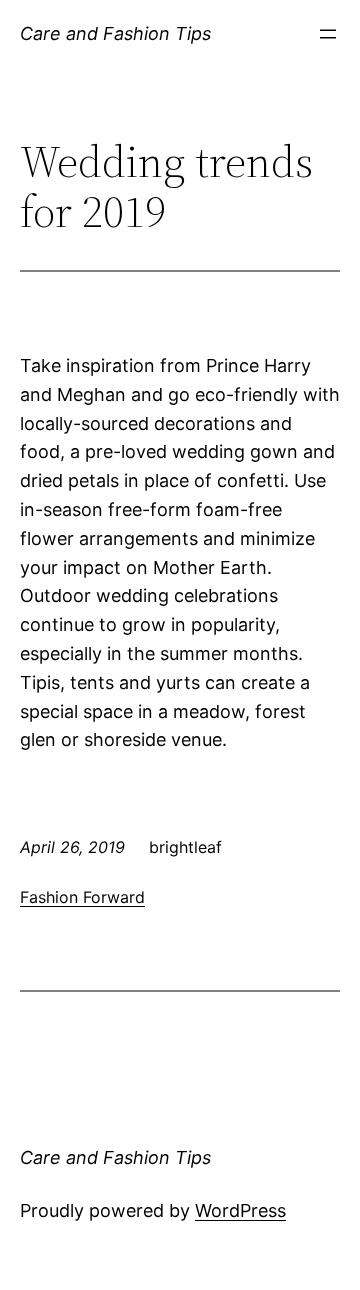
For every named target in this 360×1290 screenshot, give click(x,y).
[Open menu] (328, 34)
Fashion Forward (82, 897)
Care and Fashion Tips (115, 33)
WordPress (240, 1210)
